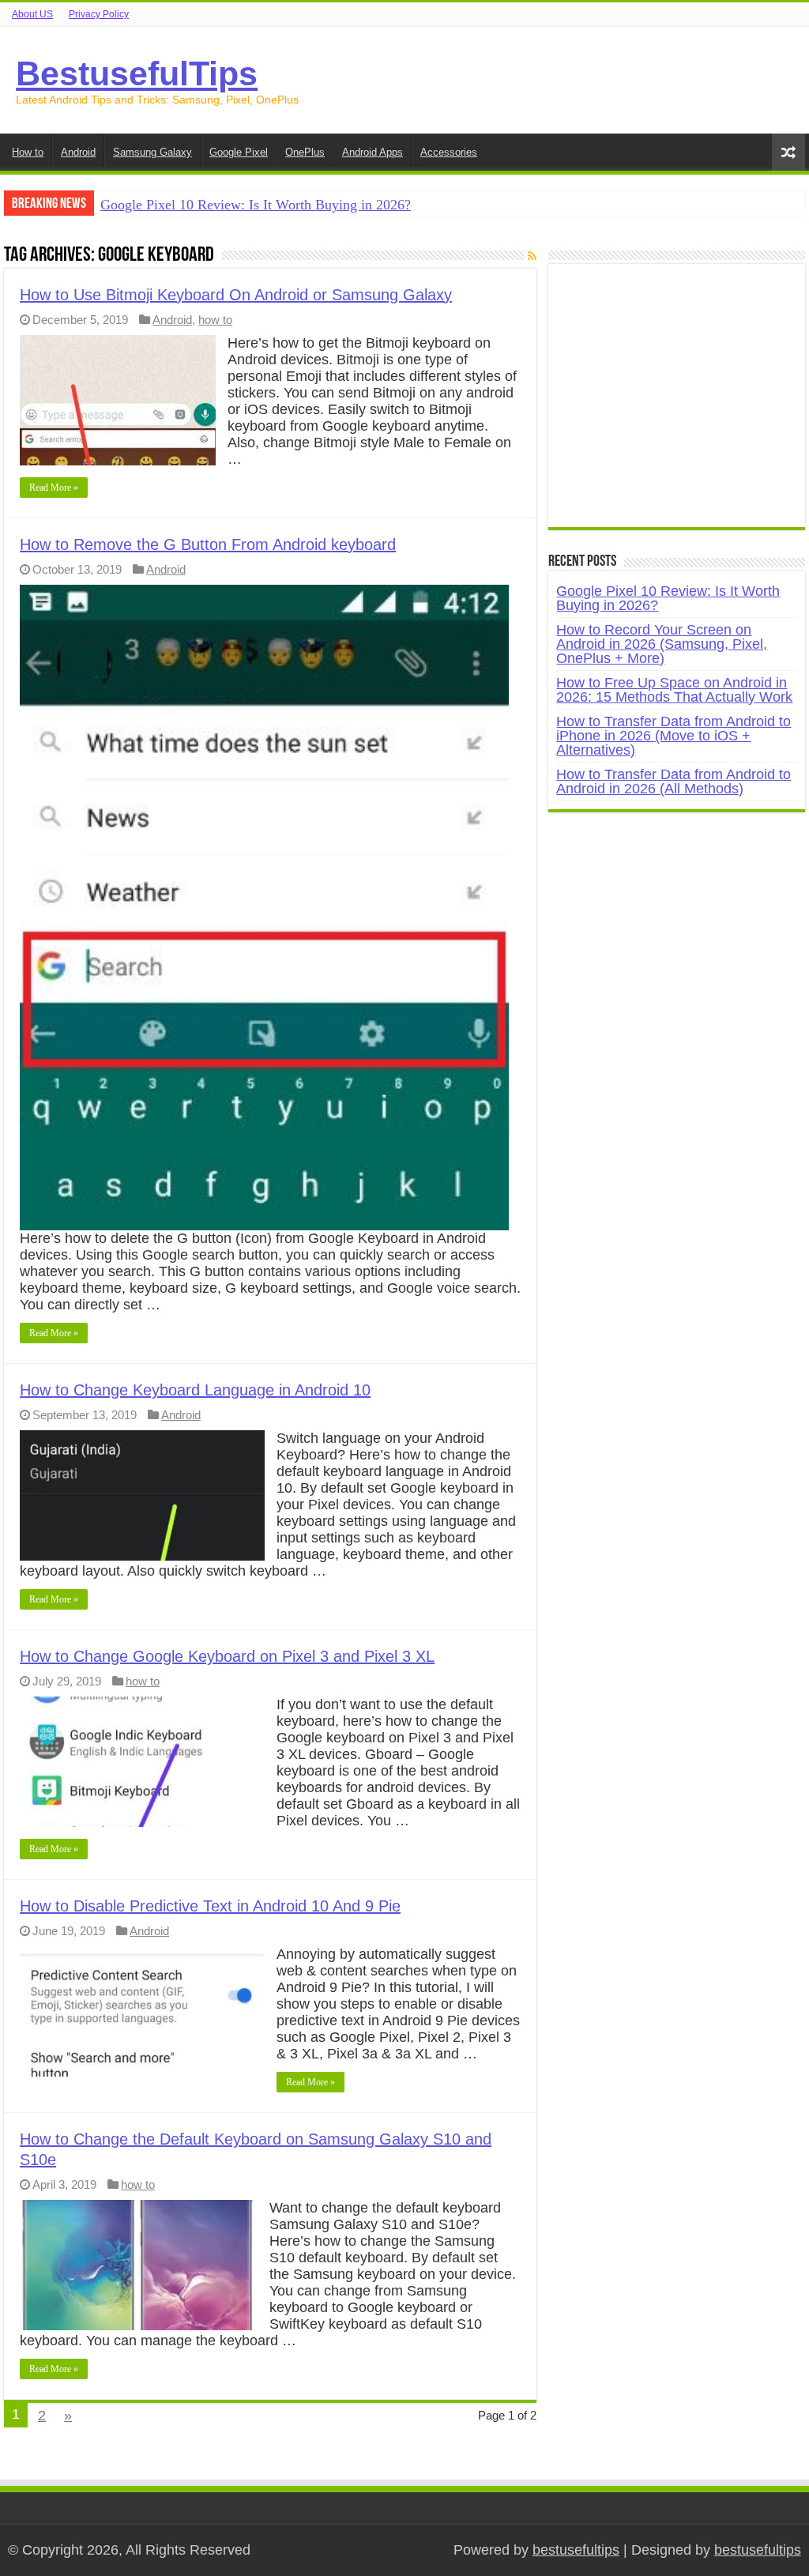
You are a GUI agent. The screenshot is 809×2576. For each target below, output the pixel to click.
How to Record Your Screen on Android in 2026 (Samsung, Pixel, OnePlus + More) (662, 644)
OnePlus (305, 152)
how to (215, 320)
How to (28, 152)
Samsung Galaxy (152, 152)
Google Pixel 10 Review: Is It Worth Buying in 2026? (256, 205)
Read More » (54, 488)
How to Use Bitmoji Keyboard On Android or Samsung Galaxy (236, 295)
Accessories (449, 152)
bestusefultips (576, 2550)
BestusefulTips (137, 73)
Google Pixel (239, 152)
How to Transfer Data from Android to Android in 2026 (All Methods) (674, 781)
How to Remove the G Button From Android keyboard (208, 544)
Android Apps (373, 152)
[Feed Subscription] (532, 256)
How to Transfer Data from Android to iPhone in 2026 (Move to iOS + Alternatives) (674, 736)
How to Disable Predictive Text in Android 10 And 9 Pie (210, 1906)
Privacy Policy (99, 14)
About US (32, 14)
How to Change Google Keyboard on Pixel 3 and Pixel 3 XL (227, 1656)
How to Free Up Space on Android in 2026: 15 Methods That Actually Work (674, 690)
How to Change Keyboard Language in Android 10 (195, 1390)
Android (78, 152)
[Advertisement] (676, 404)
